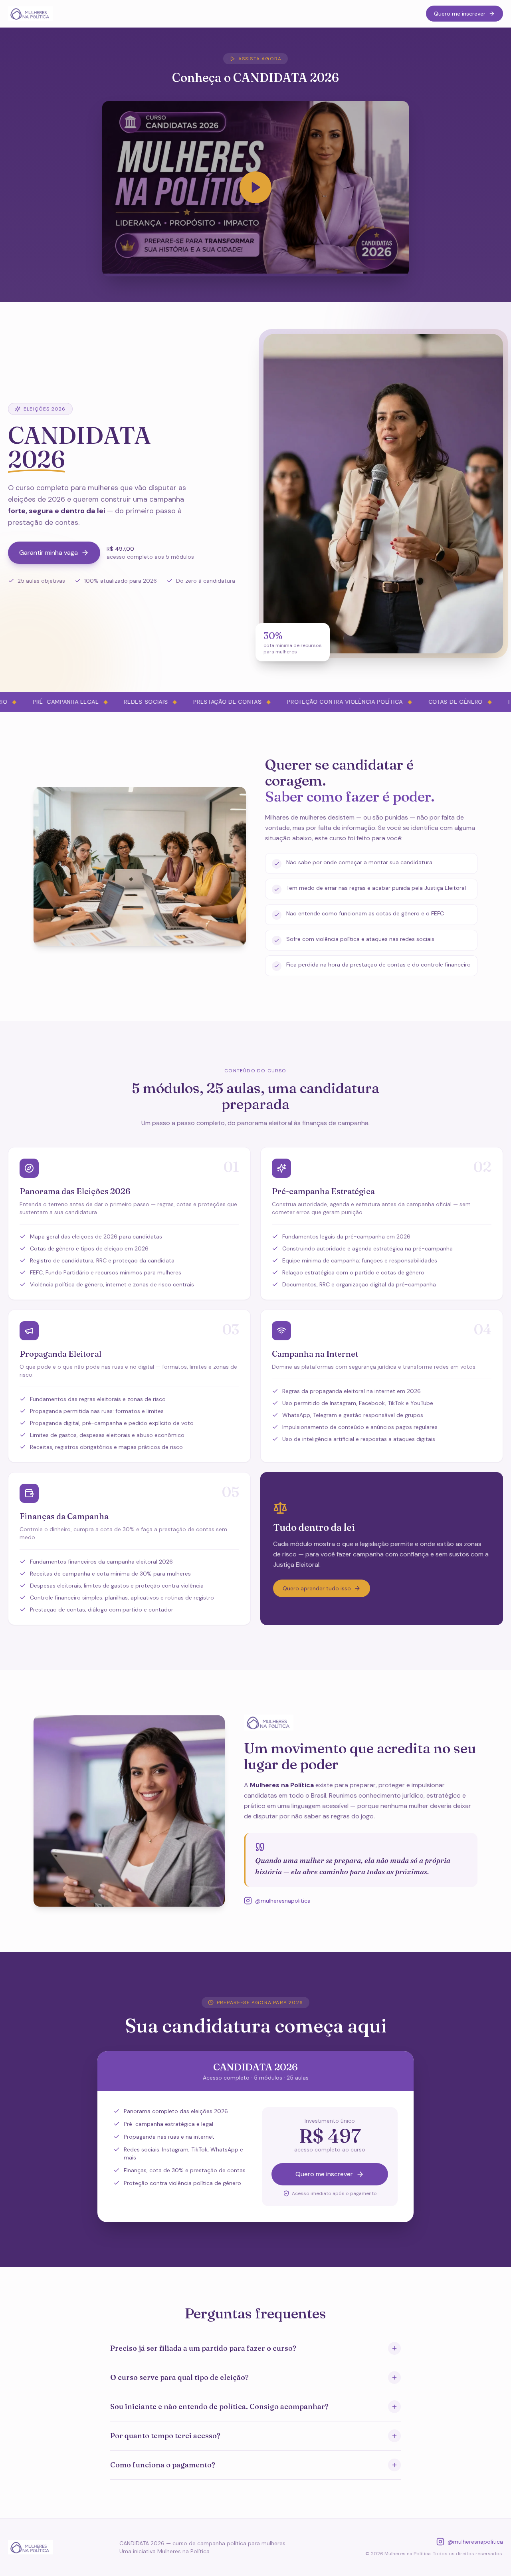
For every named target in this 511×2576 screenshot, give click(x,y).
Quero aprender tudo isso (317, 1588)
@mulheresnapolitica (283, 1901)
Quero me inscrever (460, 14)
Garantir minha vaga (49, 553)
